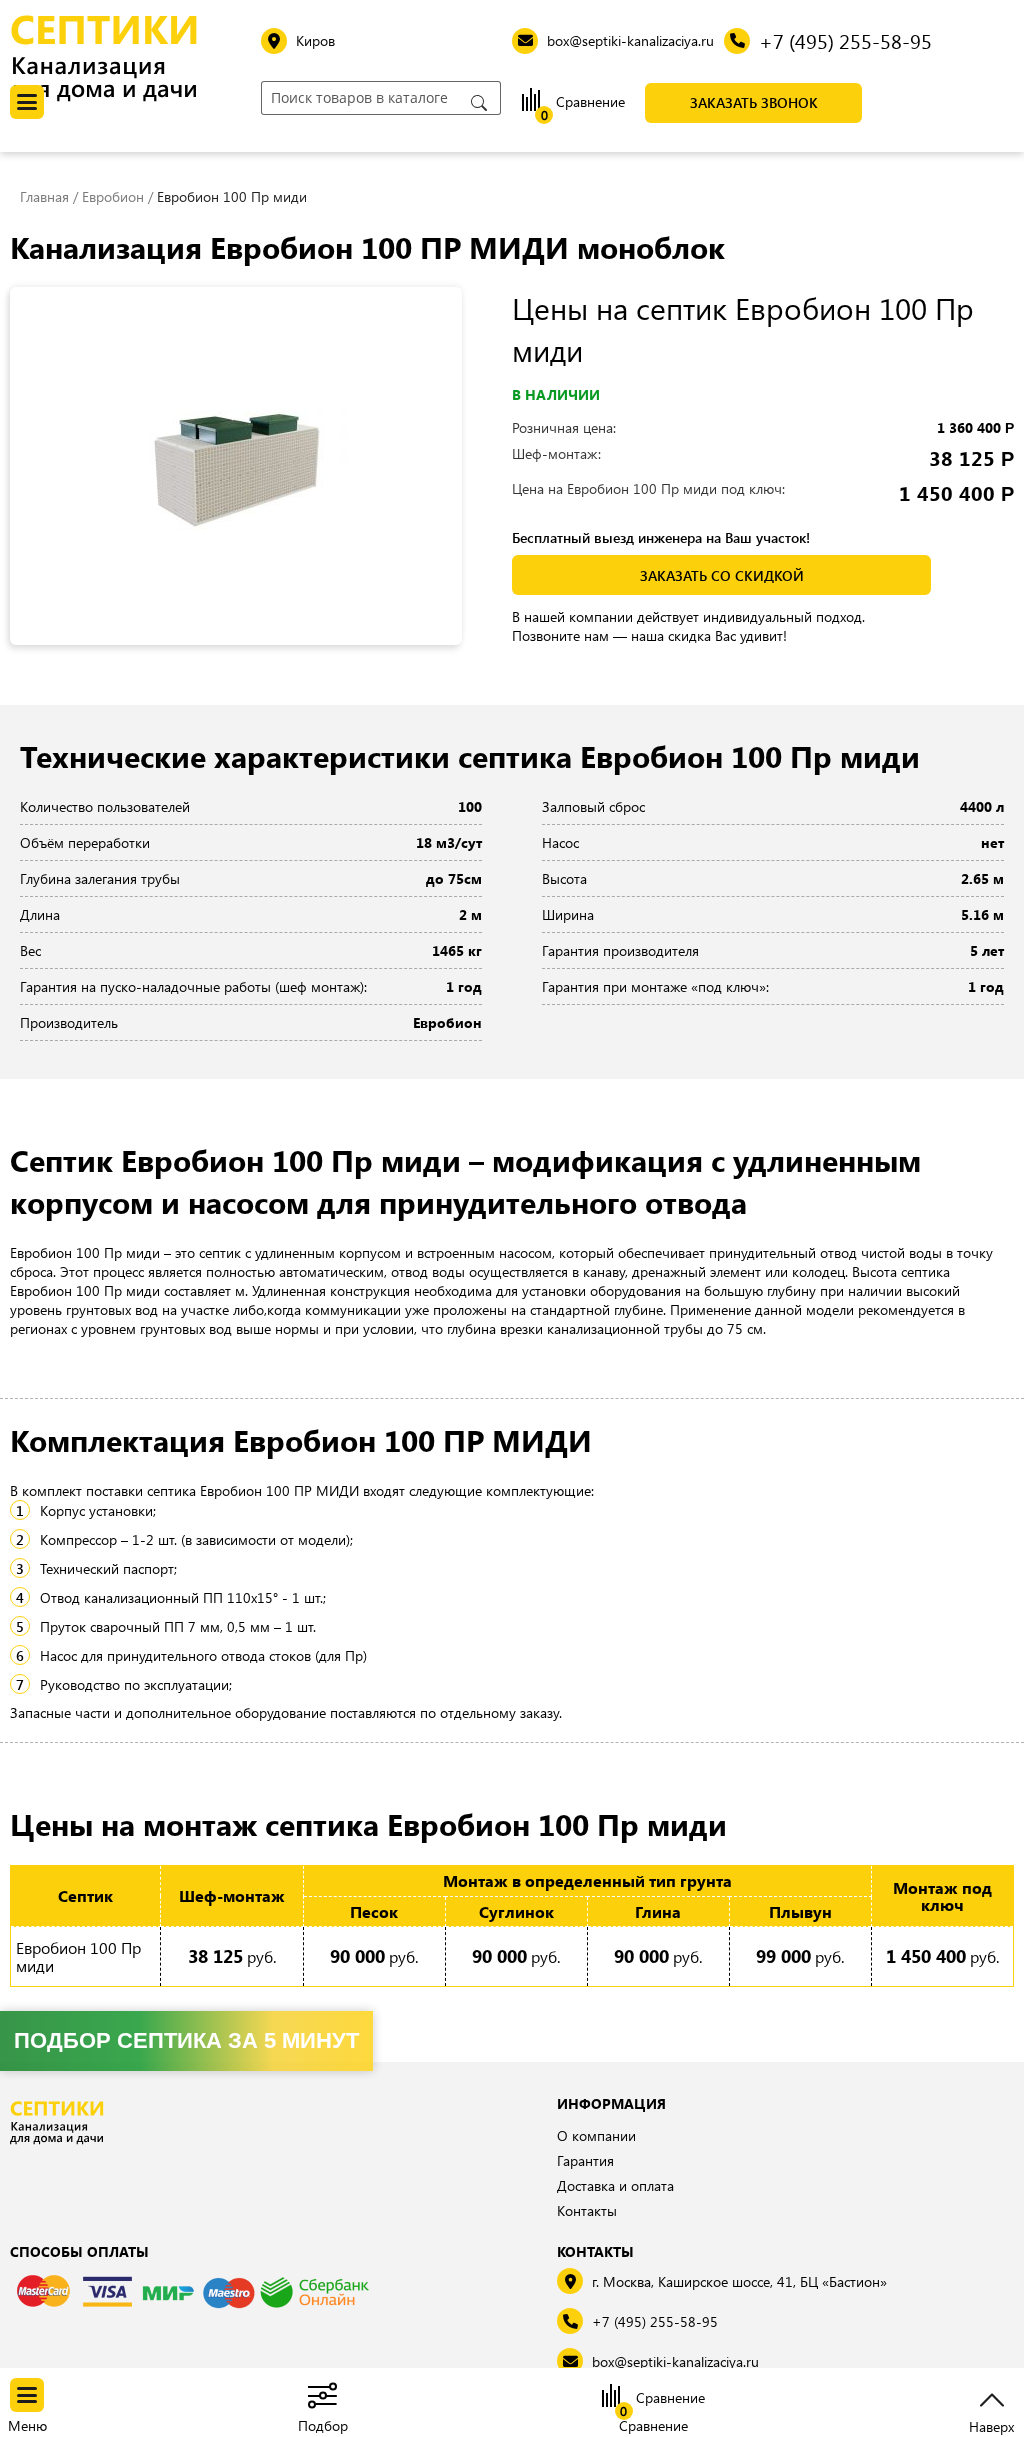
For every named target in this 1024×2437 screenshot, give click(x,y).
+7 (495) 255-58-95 (655, 2321)
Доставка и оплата (615, 2185)
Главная (44, 196)
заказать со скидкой (722, 575)
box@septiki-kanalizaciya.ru (675, 2361)
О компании (596, 2135)
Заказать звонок (754, 102)
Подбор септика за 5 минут (186, 2040)
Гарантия (585, 2160)
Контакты (587, 2210)
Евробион (113, 196)
